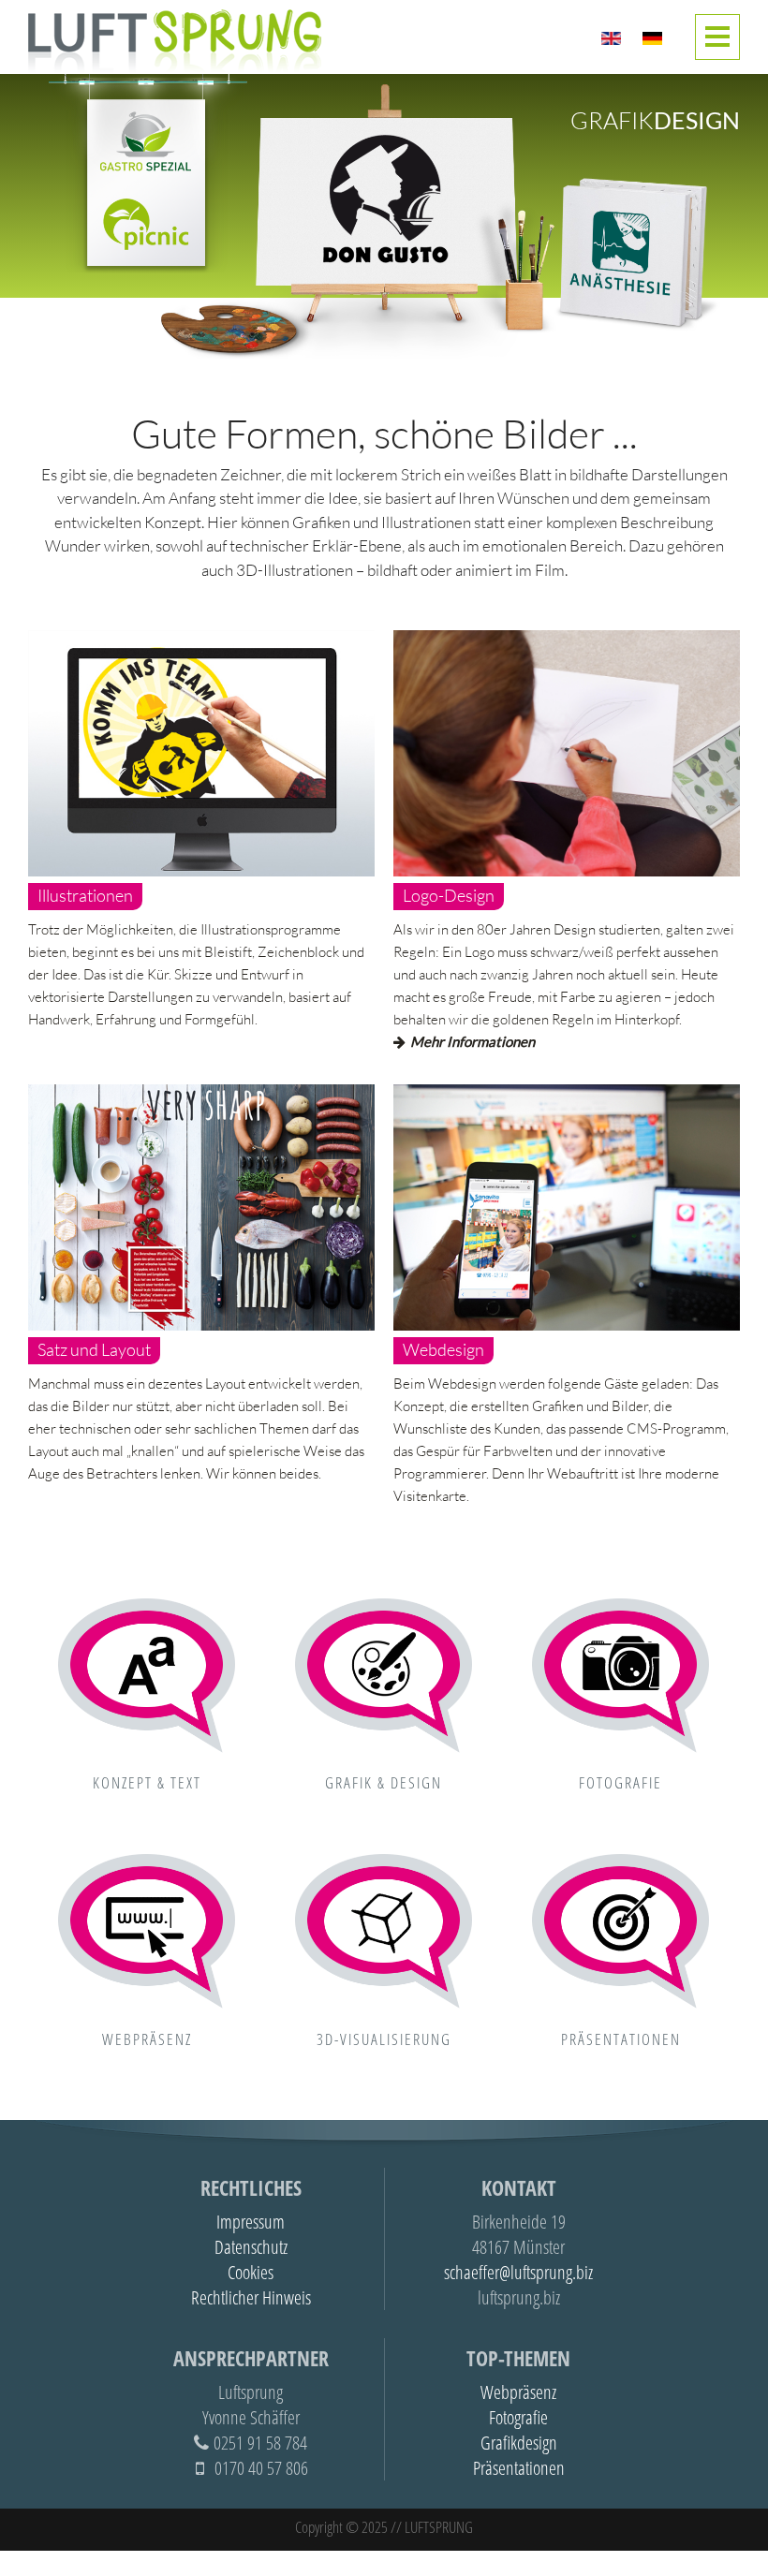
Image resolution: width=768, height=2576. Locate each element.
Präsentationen (621, 2039)
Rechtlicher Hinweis (251, 2297)
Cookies (251, 2272)
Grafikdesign (519, 2443)
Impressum (251, 2222)
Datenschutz (251, 2247)
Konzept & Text (147, 1782)
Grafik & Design (384, 1782)
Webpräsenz (147, 2039)
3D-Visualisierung (384, 2039)
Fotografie (620, 1782)
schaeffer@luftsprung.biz (518, 2272)
